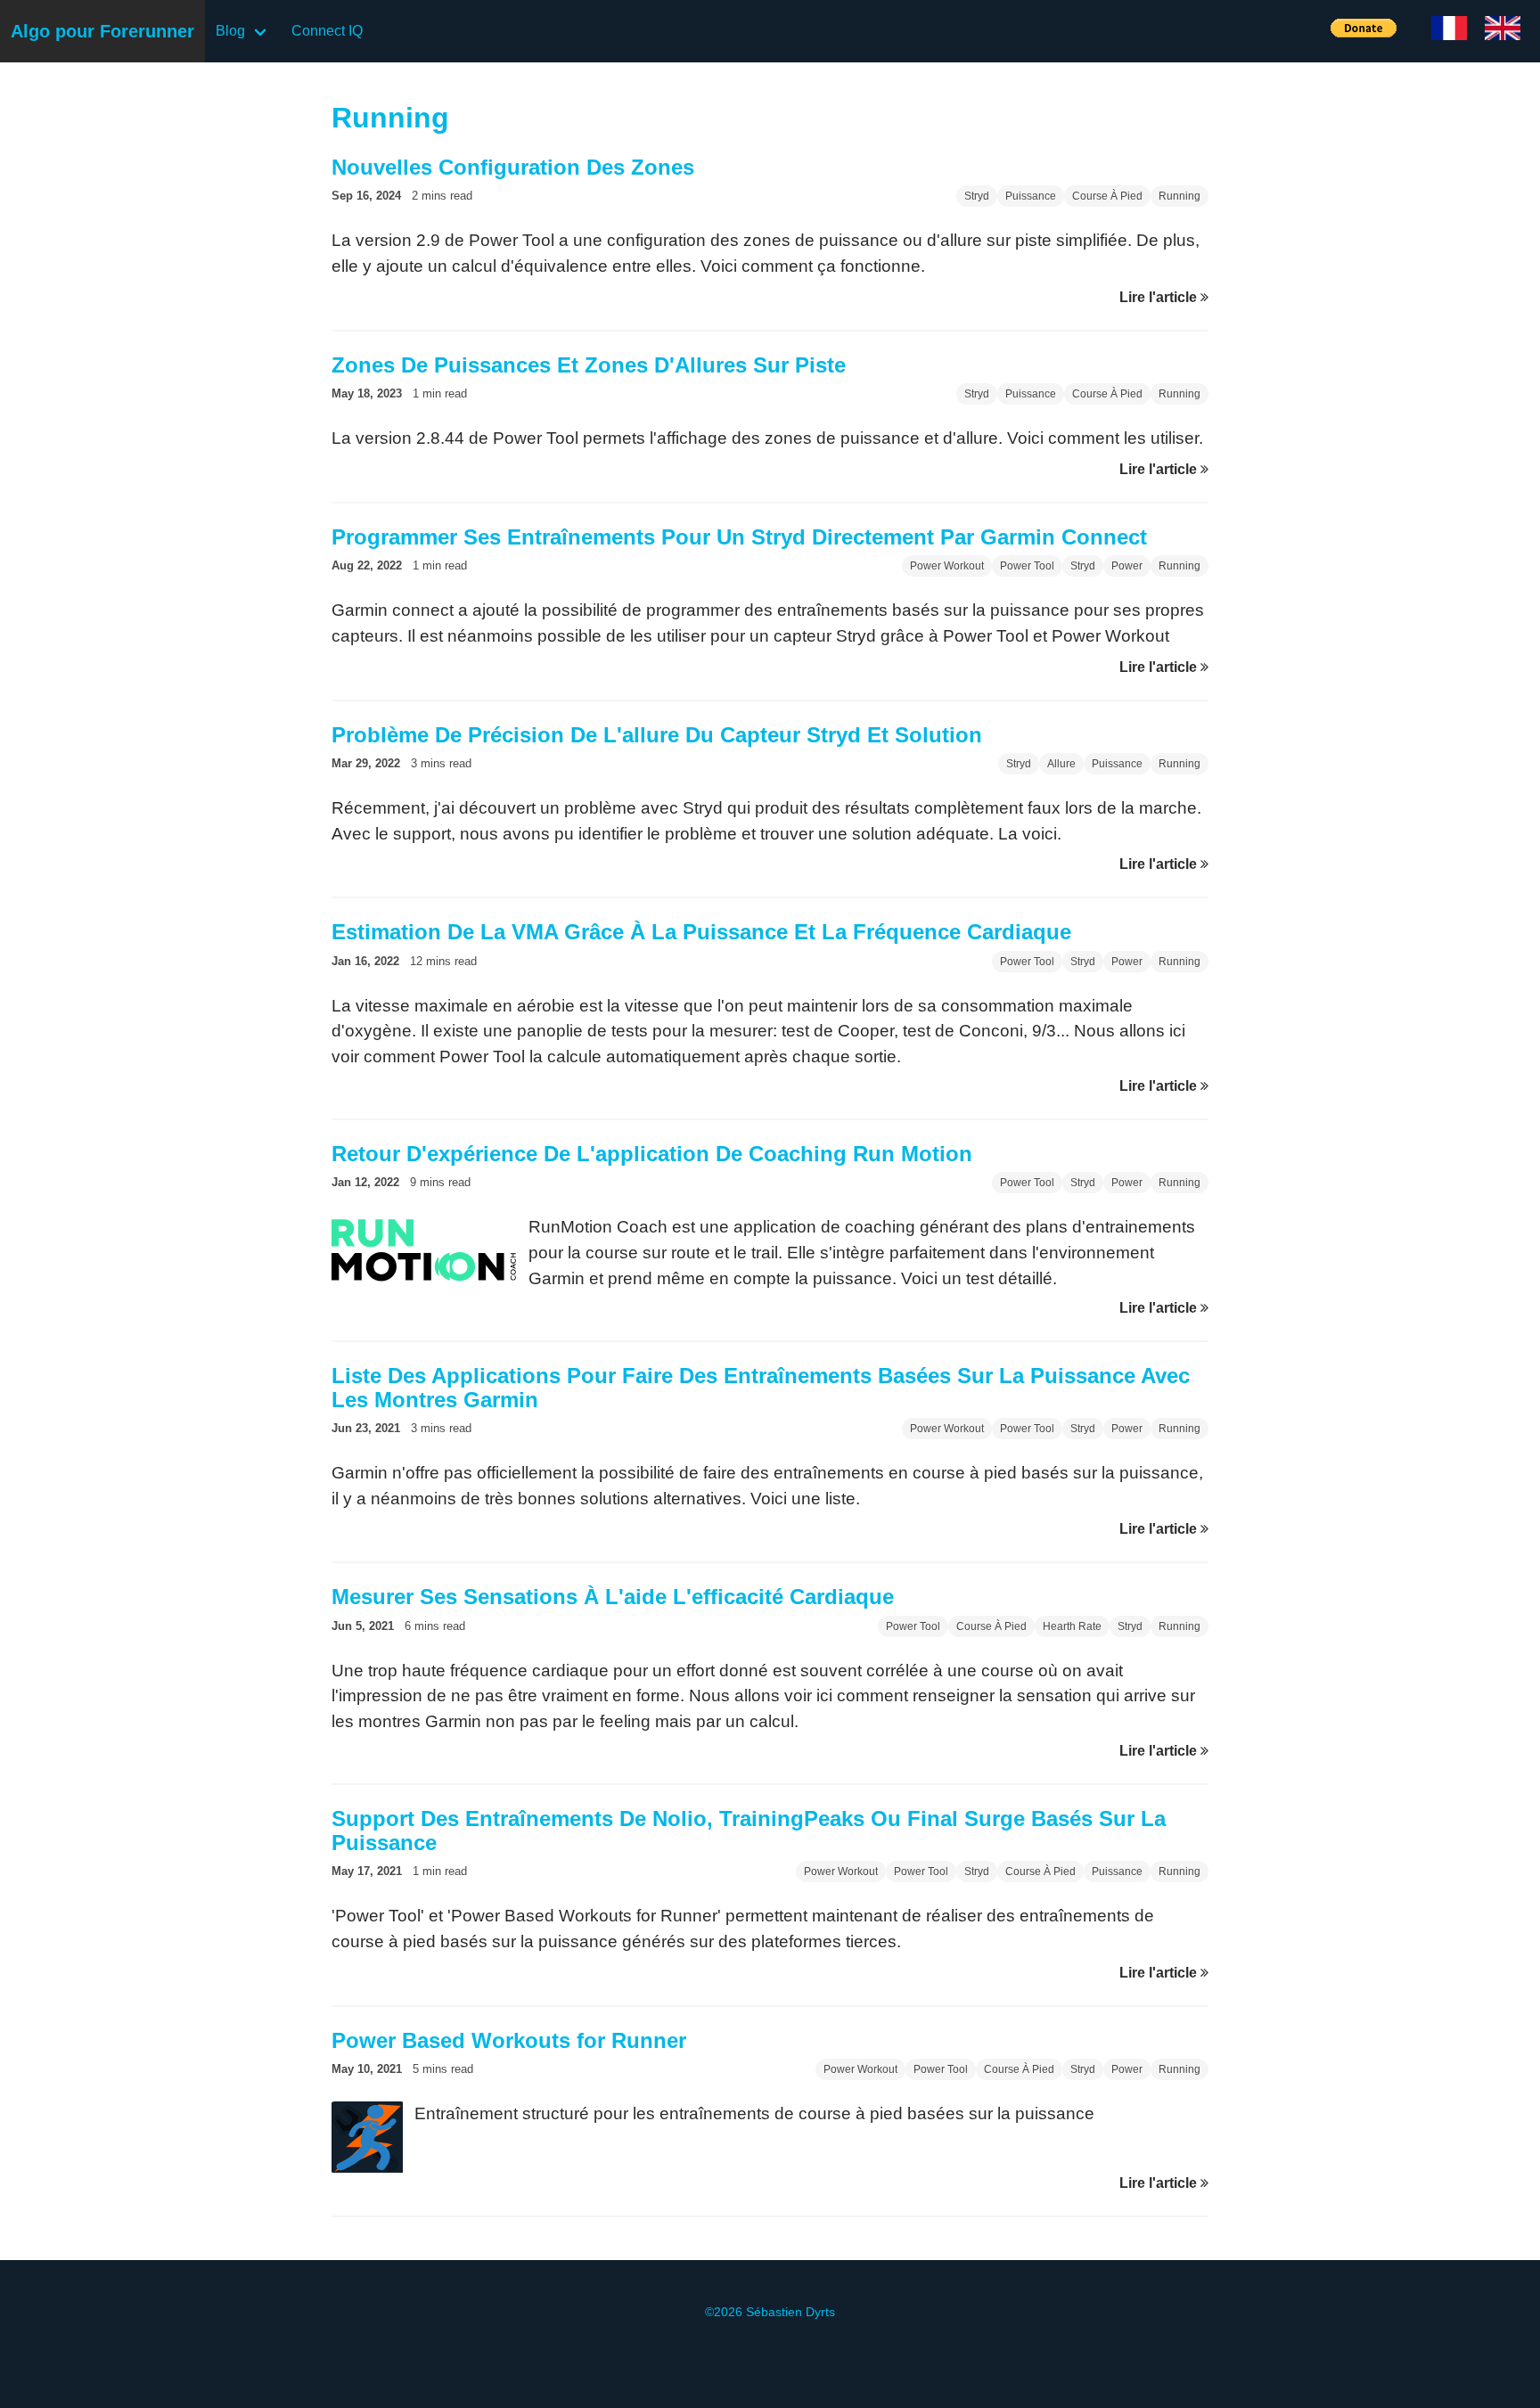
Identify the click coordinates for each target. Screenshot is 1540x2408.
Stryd (977, 196)
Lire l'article (1160, 297)
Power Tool (1027, 566)
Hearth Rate (1072, 1626)
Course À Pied (1107, 196)
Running (1180, 196)
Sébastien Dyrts (790, 2312)
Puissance (1031, 196)
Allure (1061, 764)
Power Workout (947, 566)
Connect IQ (327, 31)
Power (1127, 566)
